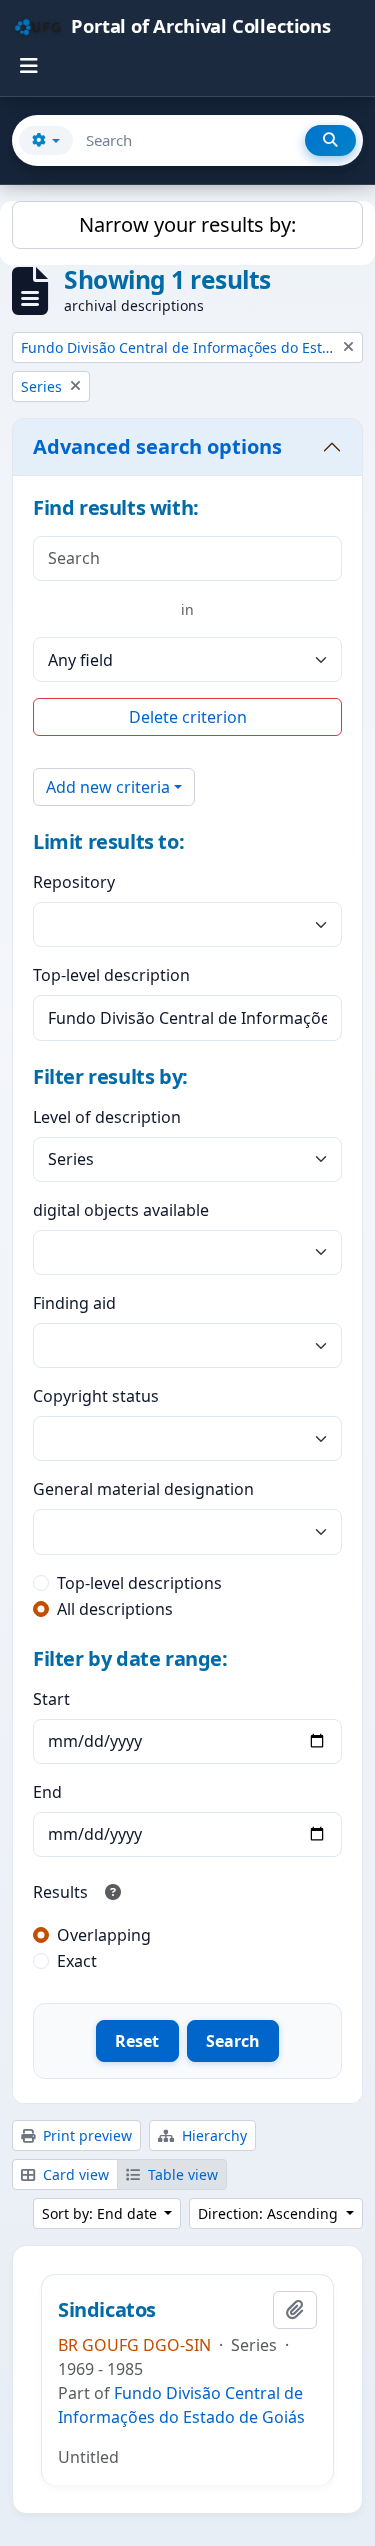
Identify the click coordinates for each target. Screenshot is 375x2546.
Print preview (85, 2135)
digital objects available (121, 1210)
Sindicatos (107, 2310)
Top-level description (111, 975)
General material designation (143, 1489)
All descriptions (115, 1609)
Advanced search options (157, 446)
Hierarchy (212, 2135)
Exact (77, 1961)
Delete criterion (188, 717)
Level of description (107, 1117)
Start (51, 1699)
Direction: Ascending (270, 2213)
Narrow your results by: (187, 224)
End (47, 1792)
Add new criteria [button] (108, 787)
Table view (181, 2174)
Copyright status (96, 1396)
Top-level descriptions (139, 1583)
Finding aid (74, 1303)
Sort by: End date (101, 2213)
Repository (74, 882)
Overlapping (104, 1935)
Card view (74, 2174)
